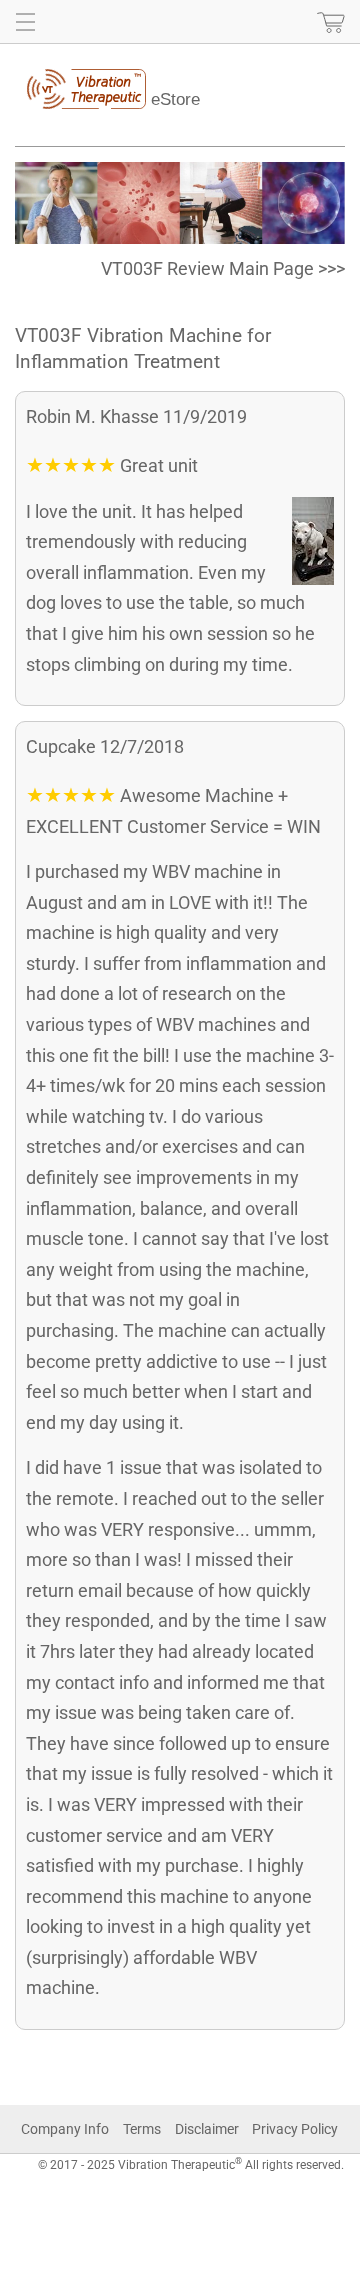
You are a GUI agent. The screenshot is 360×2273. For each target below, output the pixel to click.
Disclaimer (207, 2129)
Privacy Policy (295, 2129)
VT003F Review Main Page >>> (223, 268)
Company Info (65, 2129)
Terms (142, 2129)
